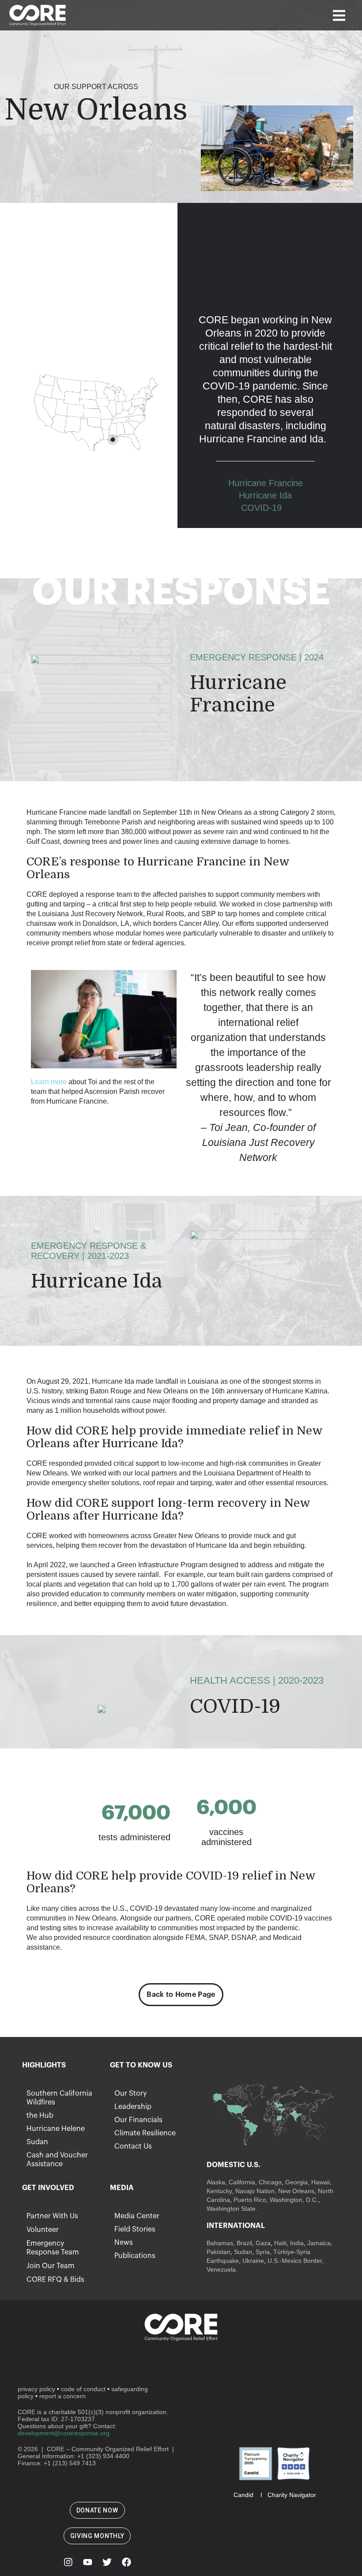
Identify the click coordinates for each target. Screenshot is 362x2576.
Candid (243, 2495)
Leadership (133, 2107)
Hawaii (321, 2182)
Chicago (270, 2182)
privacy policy (36, 2389)
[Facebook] (126, 2562)
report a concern (62, 2396)
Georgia (296, 2182)
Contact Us (133, 2146)
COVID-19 (261, 508)
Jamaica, (320, 2243)
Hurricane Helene (56, 2129)
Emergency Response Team (53, 2248)
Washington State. (232, 2209)
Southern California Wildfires (59, 2098)
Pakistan (219, 2252)
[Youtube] (87, 2562)
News (124, 2243)
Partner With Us (52, 2216)
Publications (135, 2256)
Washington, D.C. (294, 2200)
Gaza (263, 2243)
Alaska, (217, 2182)
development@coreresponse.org (64, 2433)
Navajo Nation (255, 2191)
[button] (339, 15)
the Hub (40, 2115)
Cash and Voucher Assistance (57, 2160)
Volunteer (43, 2230)
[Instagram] (68, 2562)
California (242, 2182)
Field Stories (135, 2229)
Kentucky (219, 2191)
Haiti (280, 2243)
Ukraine (253, 2261)
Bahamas (220, 2243)
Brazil (243, 2243)
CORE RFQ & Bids (55, 2280)
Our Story (130, 2093)
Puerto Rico (250, 2200)
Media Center (137, 2216)
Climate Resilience (145, 2133)
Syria (263, 2252)
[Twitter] (107, 2562)
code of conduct (83, 2389)
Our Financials (138, 2120)
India (297, 2243)
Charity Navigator (292, 2495)
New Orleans (296, 2191)
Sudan (37, 2142)
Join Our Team (51, 2266)
